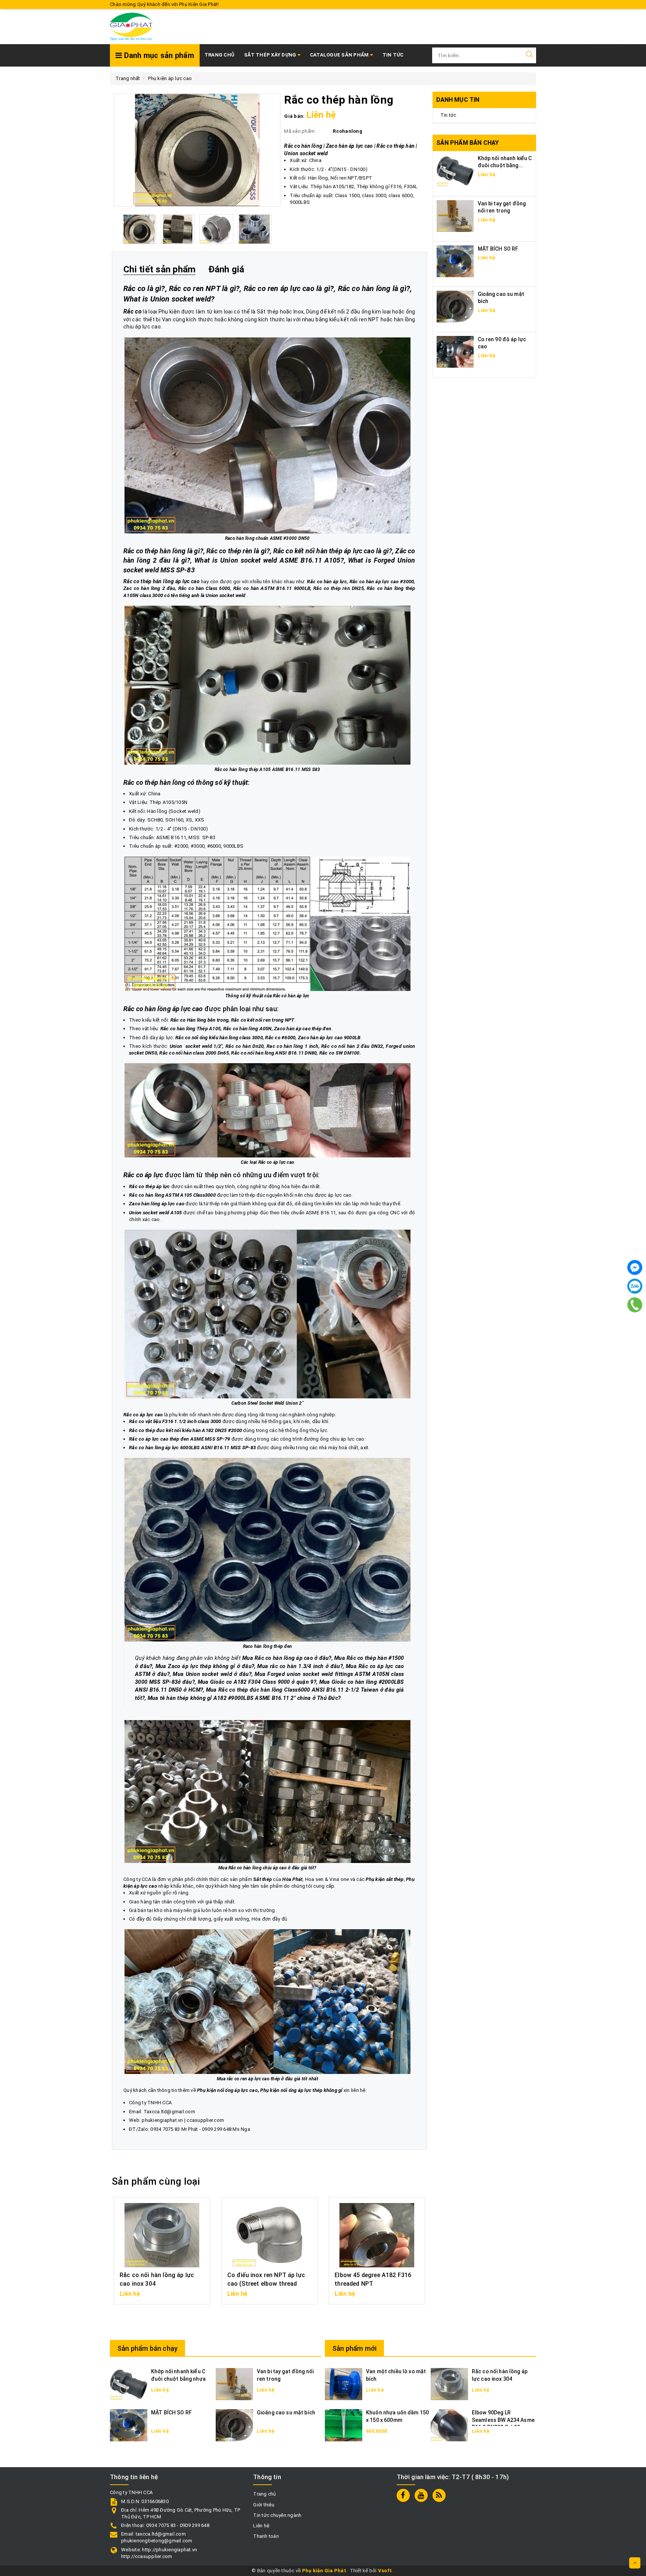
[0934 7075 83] (635, 1305)
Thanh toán (266, 2536)
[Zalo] (635, 1286)
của (278, 1879)
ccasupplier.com (205, 2120)
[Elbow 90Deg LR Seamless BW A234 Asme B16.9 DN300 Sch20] (449, 2425)
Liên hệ (261, 2526)
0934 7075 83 (165, 2129)
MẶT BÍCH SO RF (498, 249)
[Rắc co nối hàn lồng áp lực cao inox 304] (449, 2384)
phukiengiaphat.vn (162, 2120)
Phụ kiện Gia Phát (324, 2571)
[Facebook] (635, 1267)
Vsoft (385, 2571)
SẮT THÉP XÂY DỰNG (271, 55)
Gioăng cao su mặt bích (286, 2413)
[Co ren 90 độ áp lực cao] (455, 351)
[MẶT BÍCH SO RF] (455, 261)
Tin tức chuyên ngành (277, 2515)
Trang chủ (219, 55)
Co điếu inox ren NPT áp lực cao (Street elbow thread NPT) (266, 2283)
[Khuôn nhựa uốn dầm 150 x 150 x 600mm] (344, 2425)
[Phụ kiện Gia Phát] (131, 26)
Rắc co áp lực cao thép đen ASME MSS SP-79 (179, 1439)
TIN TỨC (393, 55)
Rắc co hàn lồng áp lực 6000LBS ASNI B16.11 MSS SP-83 (192, 1448)
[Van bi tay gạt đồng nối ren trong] (455, 216)
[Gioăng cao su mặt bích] (455, 306)
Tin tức (448, 115)
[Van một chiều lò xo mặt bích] (344, 2384)
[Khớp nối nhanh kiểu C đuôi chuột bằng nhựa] (129, 2384)
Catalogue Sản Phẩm (340, 55)
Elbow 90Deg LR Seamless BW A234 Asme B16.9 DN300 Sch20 (503, 2420)
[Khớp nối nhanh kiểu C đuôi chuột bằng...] (455, 170)
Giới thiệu (264, 2505)
